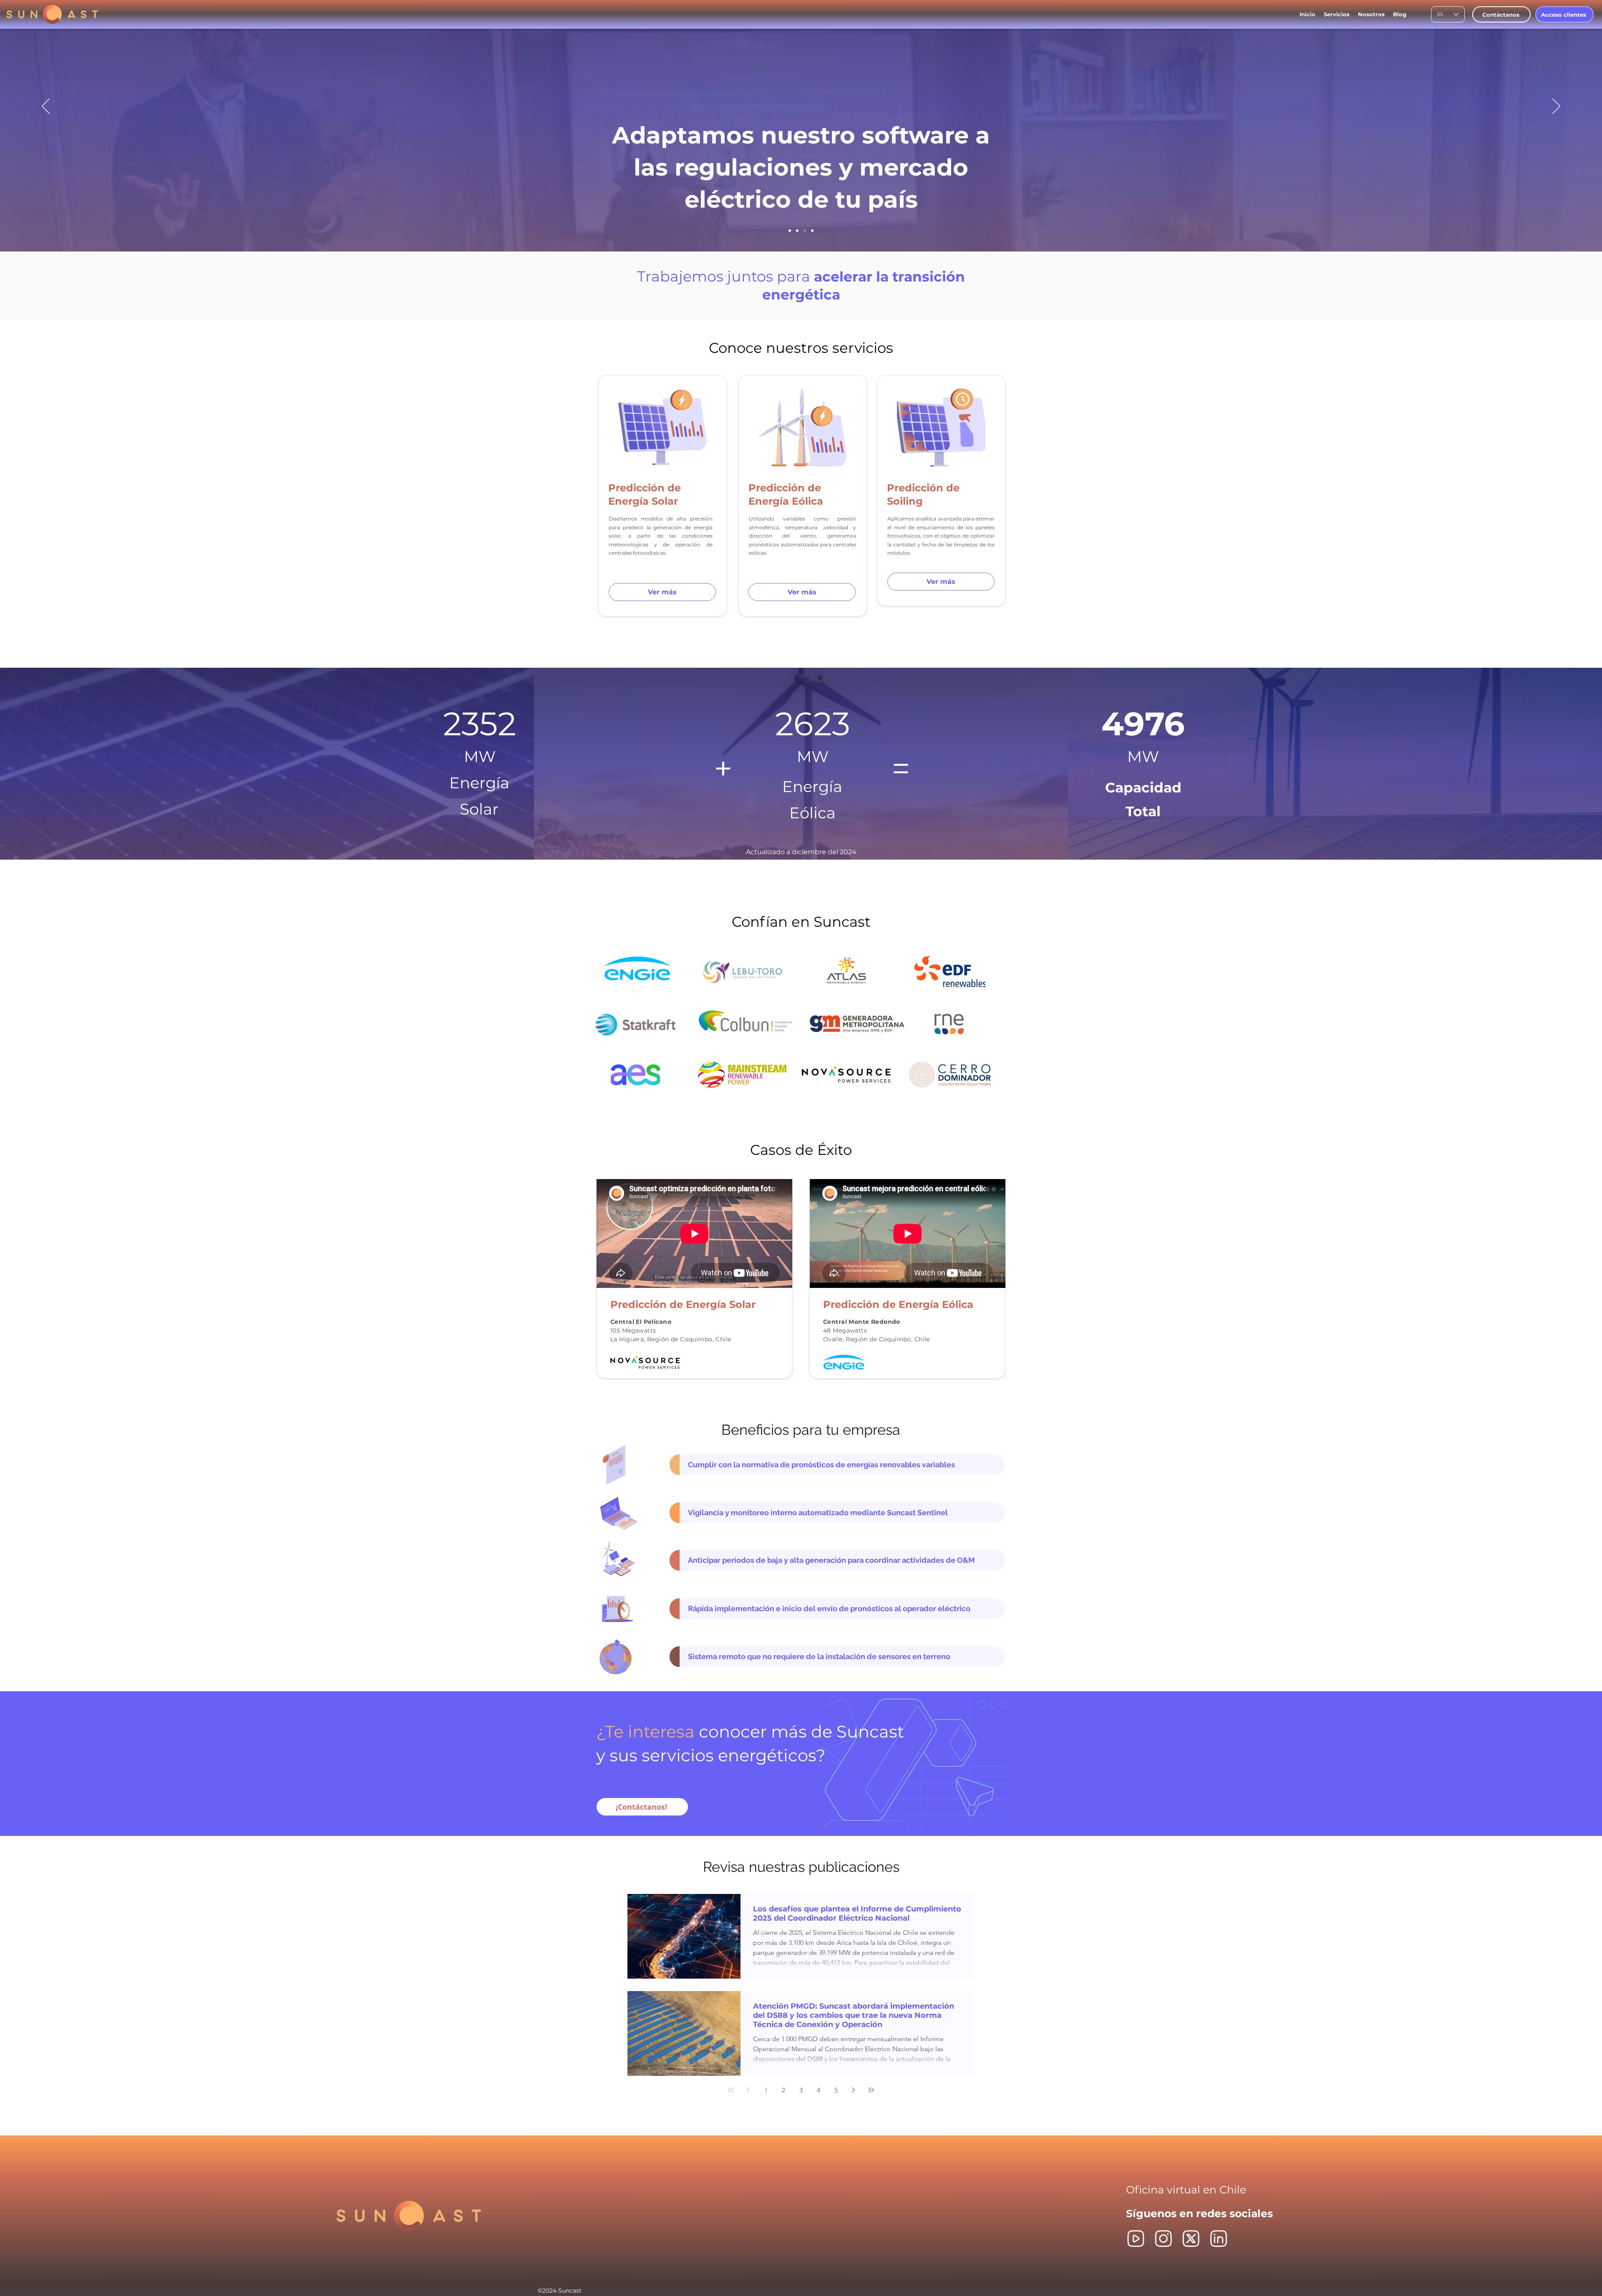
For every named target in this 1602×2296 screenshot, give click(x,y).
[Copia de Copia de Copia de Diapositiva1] (805, 231)
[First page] (731, 2090)
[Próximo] (1556, 107)
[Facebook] (1163, 2239)
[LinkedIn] (1218, 2239)
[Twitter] (1191, 2239)
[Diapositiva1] (790, 231)
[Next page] (854, 2090)
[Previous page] (748, 2090)
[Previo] (46, 107)
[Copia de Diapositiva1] (797, 231)
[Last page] (871, 2090)
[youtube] (1136, 2239)
